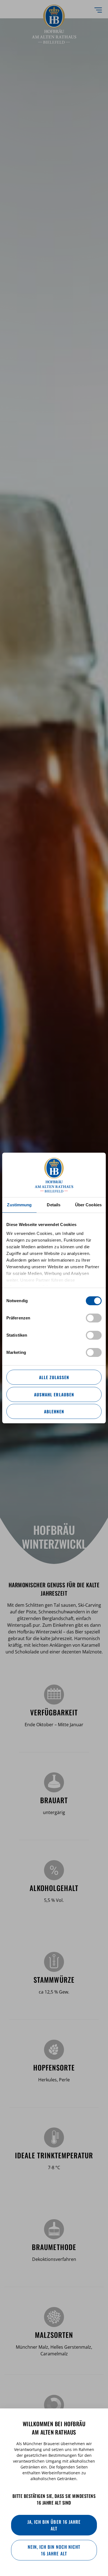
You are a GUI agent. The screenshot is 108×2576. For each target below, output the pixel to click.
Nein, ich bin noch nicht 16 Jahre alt (54, 2550)
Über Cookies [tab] (88, 1205)
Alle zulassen (54, 1377)
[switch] (94, 1318)
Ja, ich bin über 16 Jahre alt (54, 2525)
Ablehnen (54, 1411)
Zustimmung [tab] (19, 1205)
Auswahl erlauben (54, 1394)
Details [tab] (54, 1205)
